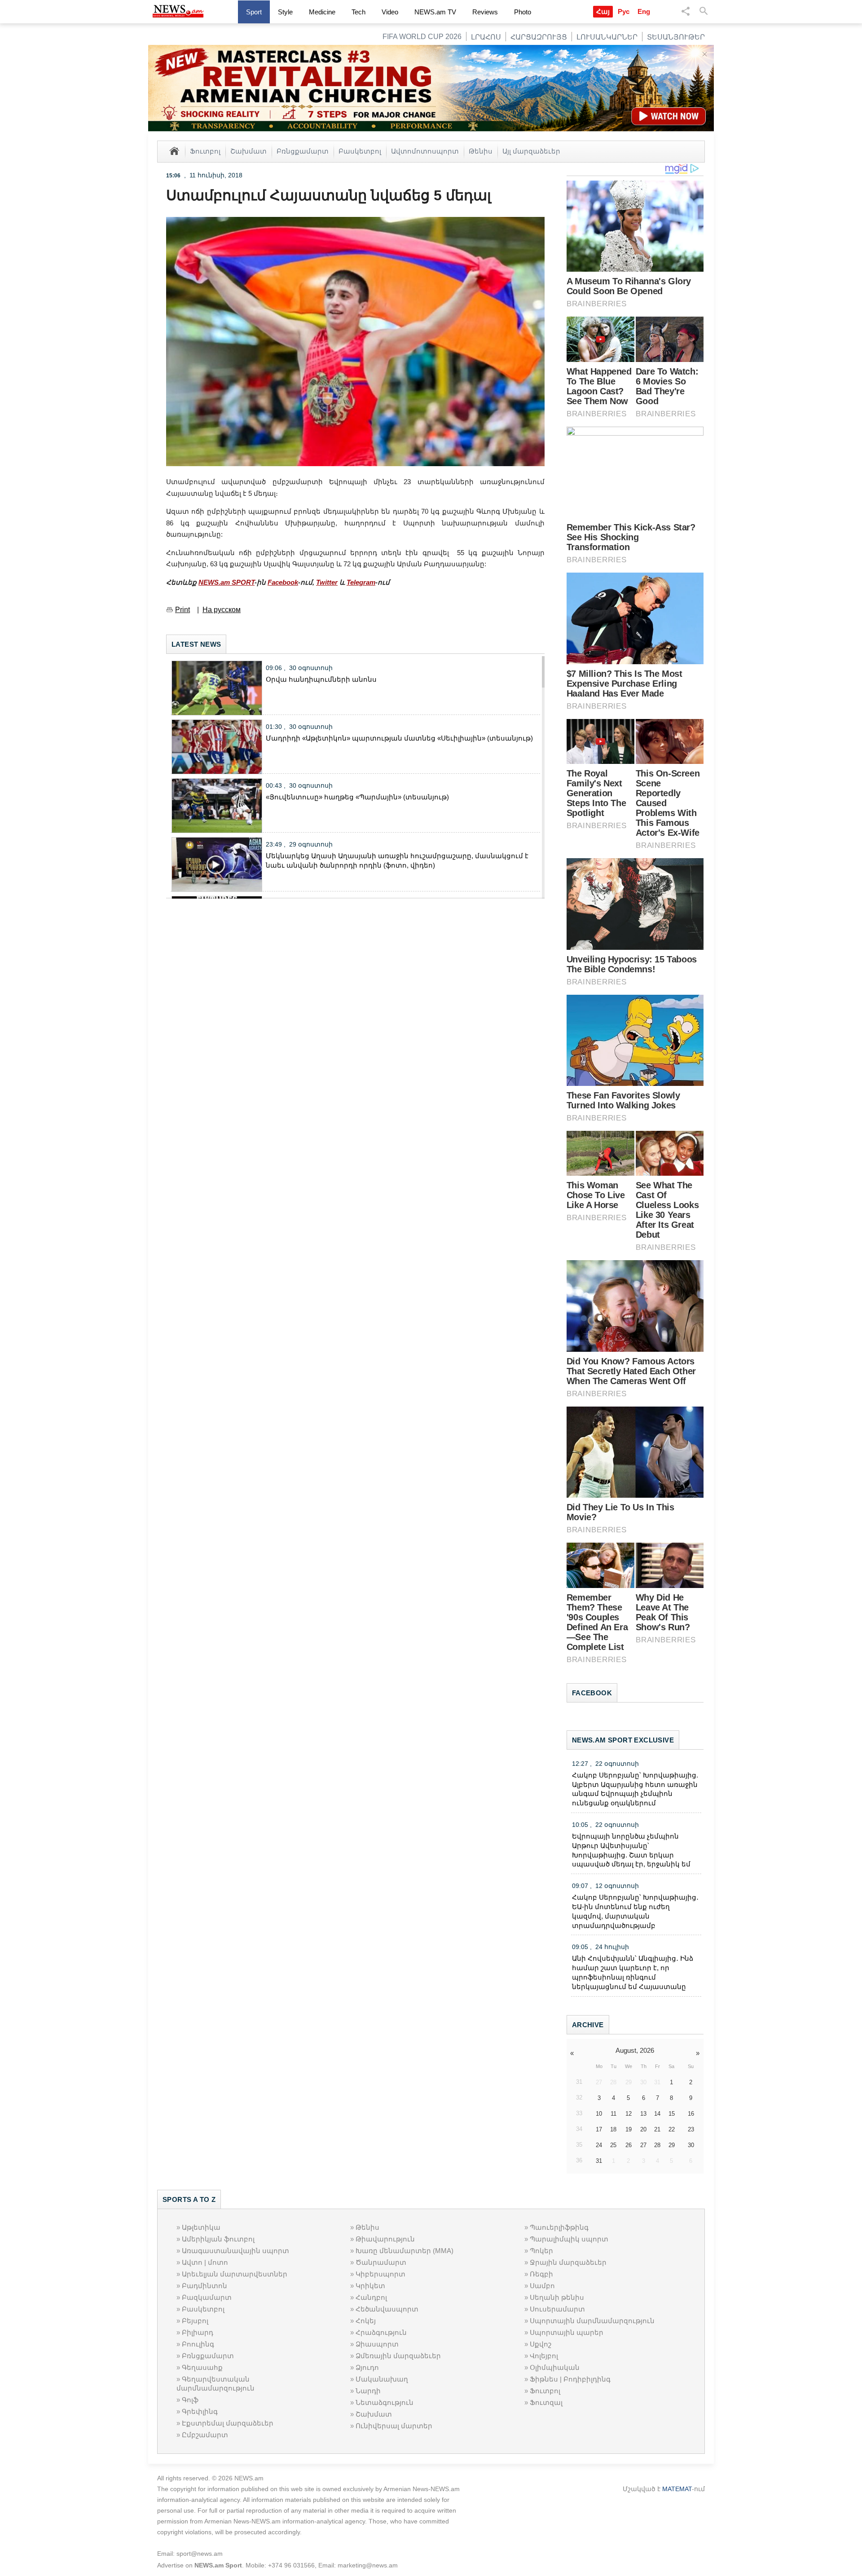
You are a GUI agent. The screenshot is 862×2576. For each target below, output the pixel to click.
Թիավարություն (385, 2239)
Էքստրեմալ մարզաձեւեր (228, 2423)
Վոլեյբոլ (544, 2356)
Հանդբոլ (371, 2297)
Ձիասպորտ (377, 2344)
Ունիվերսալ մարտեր (394, 2426)
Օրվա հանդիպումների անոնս (321, 679)
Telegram (361, 582)
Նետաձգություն (385, 2402)
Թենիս (481, 151)
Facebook (283, 582)
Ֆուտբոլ (205, 151)
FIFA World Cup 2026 (422, 37)
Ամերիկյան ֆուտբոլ (218, 2239)
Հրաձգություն (381, 2332)
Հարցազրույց (539, 37)
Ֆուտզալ (546, 2402)
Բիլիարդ (198, 2332)
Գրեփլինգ (200, 2411)
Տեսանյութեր (676, 37)
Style (285, 12)
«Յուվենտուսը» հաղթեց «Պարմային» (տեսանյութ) (357, 797)
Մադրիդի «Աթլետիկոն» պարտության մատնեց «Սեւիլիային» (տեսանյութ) (399, 738)
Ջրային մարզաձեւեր (568, 2262)
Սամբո (542, 2286)
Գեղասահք (202, 2367)
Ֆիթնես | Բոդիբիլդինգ (570, 2379)
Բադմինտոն (205, 2286)
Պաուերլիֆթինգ (559, 2227)
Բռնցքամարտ (303, 151)
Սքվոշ (541, 2344)
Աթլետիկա (201, 2227)
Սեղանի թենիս (557, 2297)
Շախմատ (248, 151)
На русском (222, 610)
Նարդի (368, 2391)
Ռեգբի (541, 2274)
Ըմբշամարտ (205, 2435)
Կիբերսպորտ (380, 2274)
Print (183, 610)
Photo (523, 12)
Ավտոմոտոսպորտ (425, 151)
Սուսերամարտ (557, 2309)
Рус (624, 11)
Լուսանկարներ (607, 37)
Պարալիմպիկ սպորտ (569, 2239)
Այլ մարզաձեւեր (531, 151)
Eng (644, 11)
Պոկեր (541, 2251)
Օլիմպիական (555, 2367)
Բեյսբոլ (195, 2321)
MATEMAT (677, 2489)
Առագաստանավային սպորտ (235, 2251)
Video (390, 12)
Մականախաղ (382, 2379)
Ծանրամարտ (381, 2262)
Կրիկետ (370, 2286)
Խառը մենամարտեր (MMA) (405, 2251)
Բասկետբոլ (360, 151)
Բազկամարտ (207, 2297)
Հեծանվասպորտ (387, 2309)
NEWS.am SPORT (226, 582)
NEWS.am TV (435, 12)
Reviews (485, 12)
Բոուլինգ (198, 2344)
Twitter (327, 582)
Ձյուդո (367, 2367)
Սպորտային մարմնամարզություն (592, 2321)
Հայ (603, 11)
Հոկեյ (366, 2321)
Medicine (322, 12)
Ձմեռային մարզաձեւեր (398, 2356)
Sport (254, 12)
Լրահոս (486, 37)
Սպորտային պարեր (567, 2332)
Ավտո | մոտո (205, 2262)
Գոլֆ (190, 2400)
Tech (358, 12)
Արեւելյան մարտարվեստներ (235, 2274)
